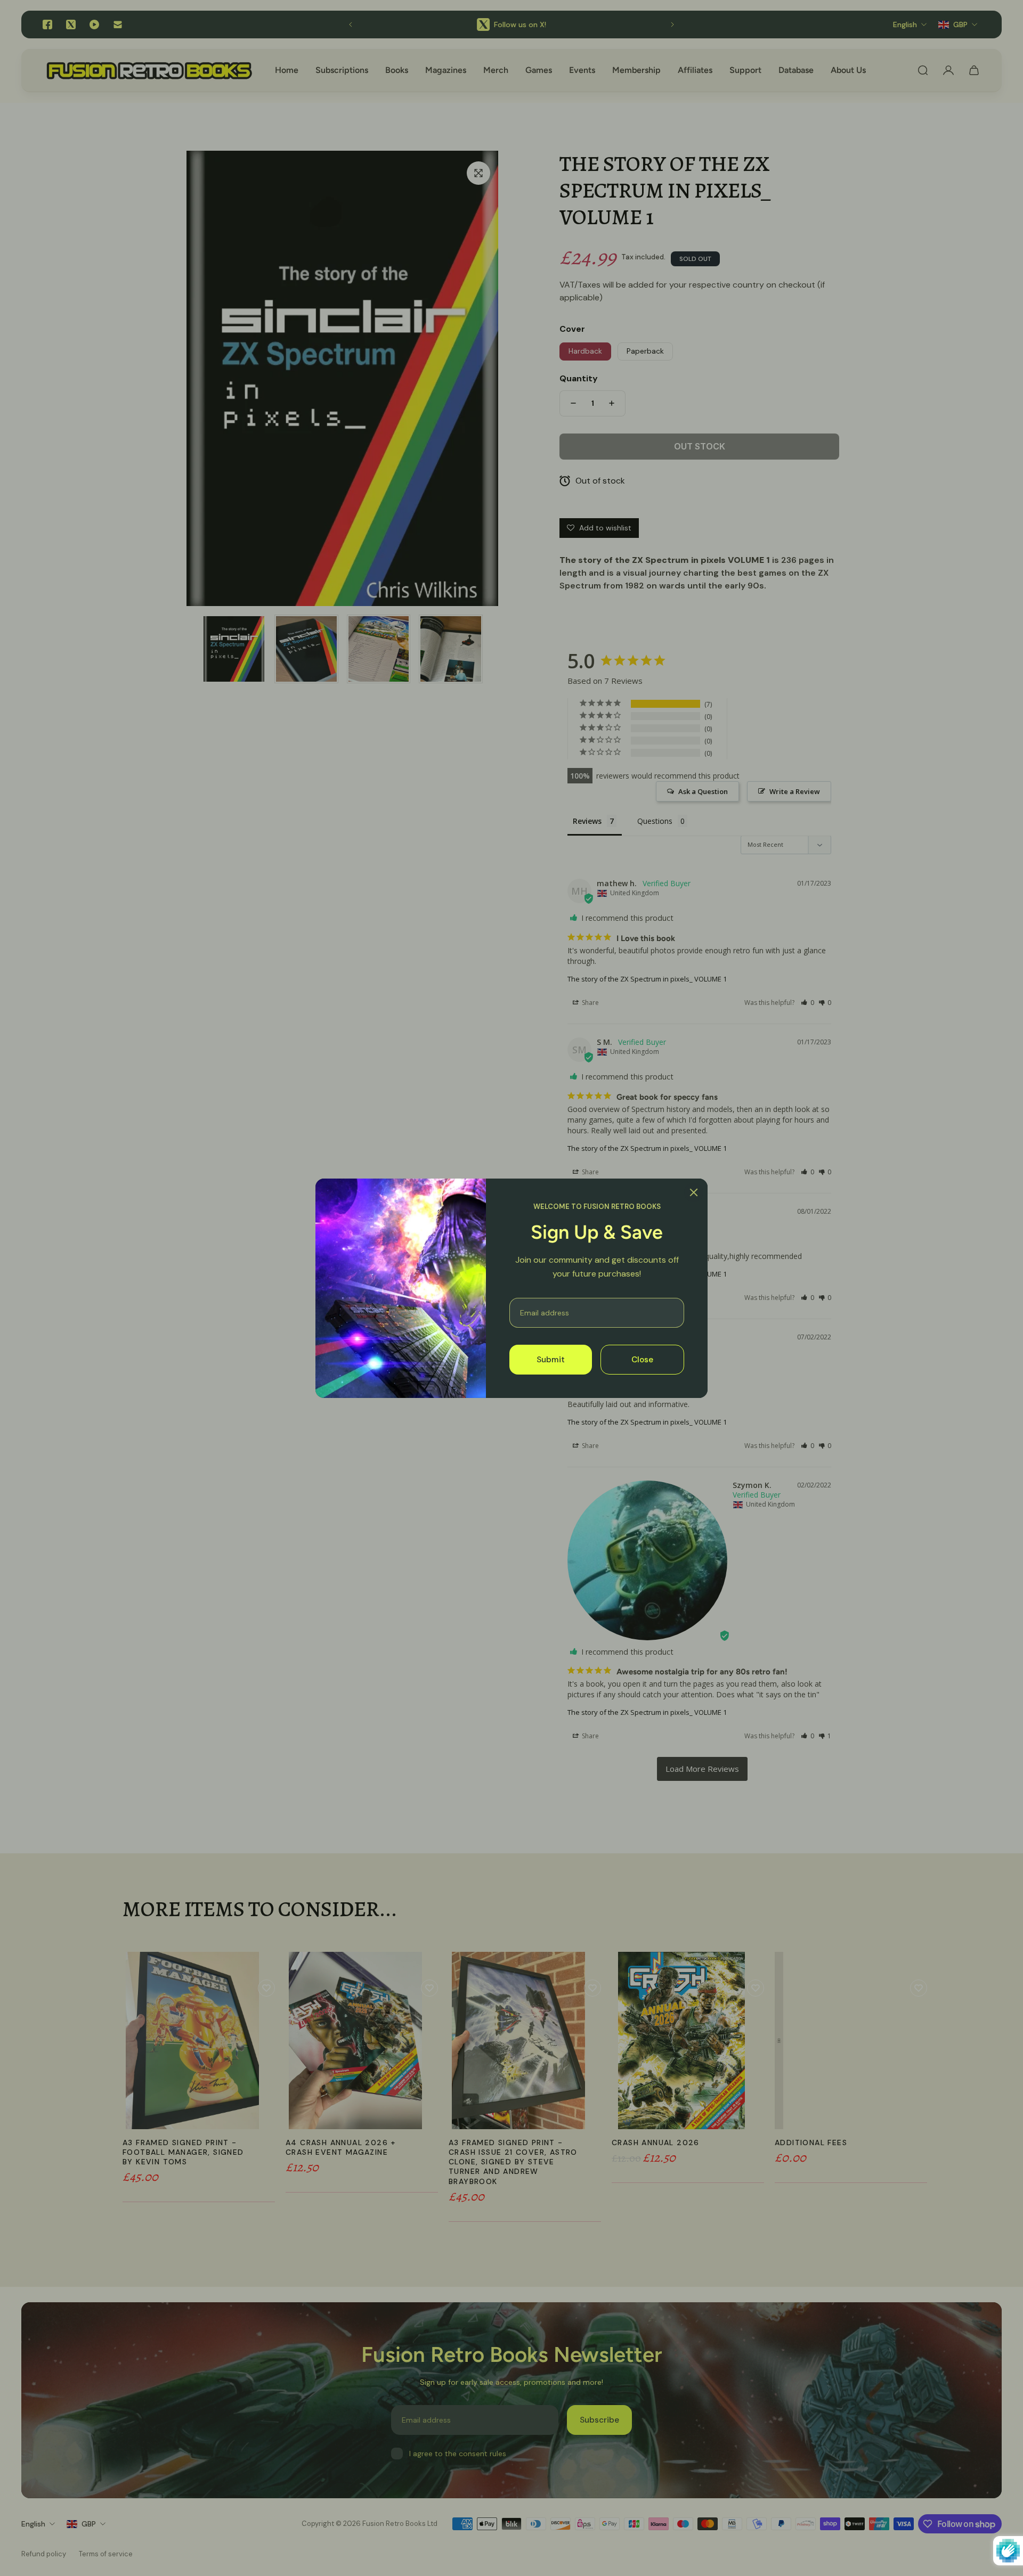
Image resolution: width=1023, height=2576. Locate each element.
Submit (551, 1359)
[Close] (694, 1192)
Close (642, 1359)
